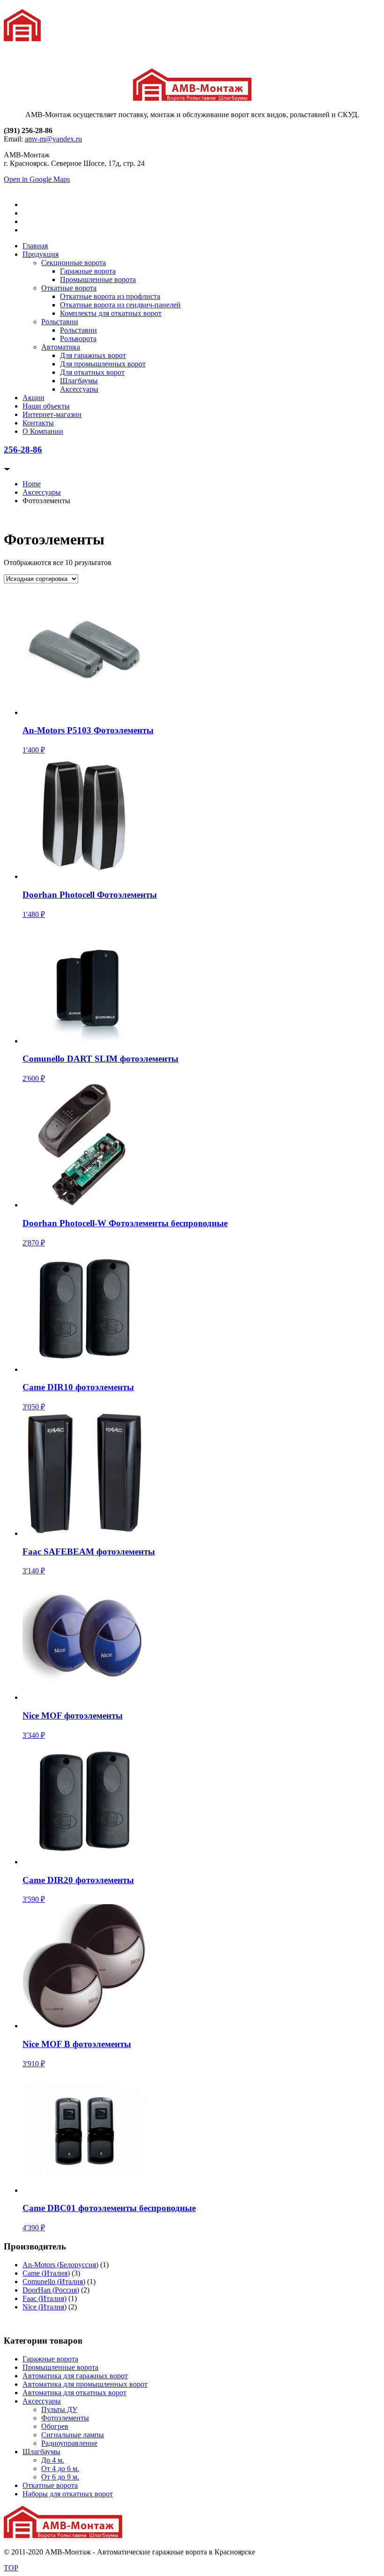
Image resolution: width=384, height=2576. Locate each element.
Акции (33, 398)
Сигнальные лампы (73, 2435)
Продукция (41, 254)
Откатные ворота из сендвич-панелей (120, 305)
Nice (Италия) (44, 2307)
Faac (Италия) (44, 2298)
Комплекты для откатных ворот (111, 313)
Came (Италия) (46, 2273)
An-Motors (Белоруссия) (60, 2265)
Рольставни (60, 322)
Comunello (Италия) (54, 2282)
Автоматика (61, 347)
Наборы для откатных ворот (68, 2494)
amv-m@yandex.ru (53, 139)
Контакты (38, 423)
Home (32, 484)
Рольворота (78, 339)
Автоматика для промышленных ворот (85, 2384)
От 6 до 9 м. (60, 2477)
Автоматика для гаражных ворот (75, 2376)
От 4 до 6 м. (60, 2468)
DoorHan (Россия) (51, 2290)
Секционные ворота (74, 263)
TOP (11, 2568)
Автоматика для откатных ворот (74, 2393)
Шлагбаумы (79, 381)
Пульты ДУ (59, 2409)
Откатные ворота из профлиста (110, 296)
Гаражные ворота (88, 271)
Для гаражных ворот (93, 355)
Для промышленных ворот (103, 364)
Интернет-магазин (52, 414)
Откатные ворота (69, 288)
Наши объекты (46, 406)
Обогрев (55, 2426)
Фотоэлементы (65, 2418)
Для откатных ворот (92, 372)
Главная (35, 246)
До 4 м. (53, 2460)
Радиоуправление (69, 2443)
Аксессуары (79, 389)
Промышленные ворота (98, 279)
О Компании (43, 431)
